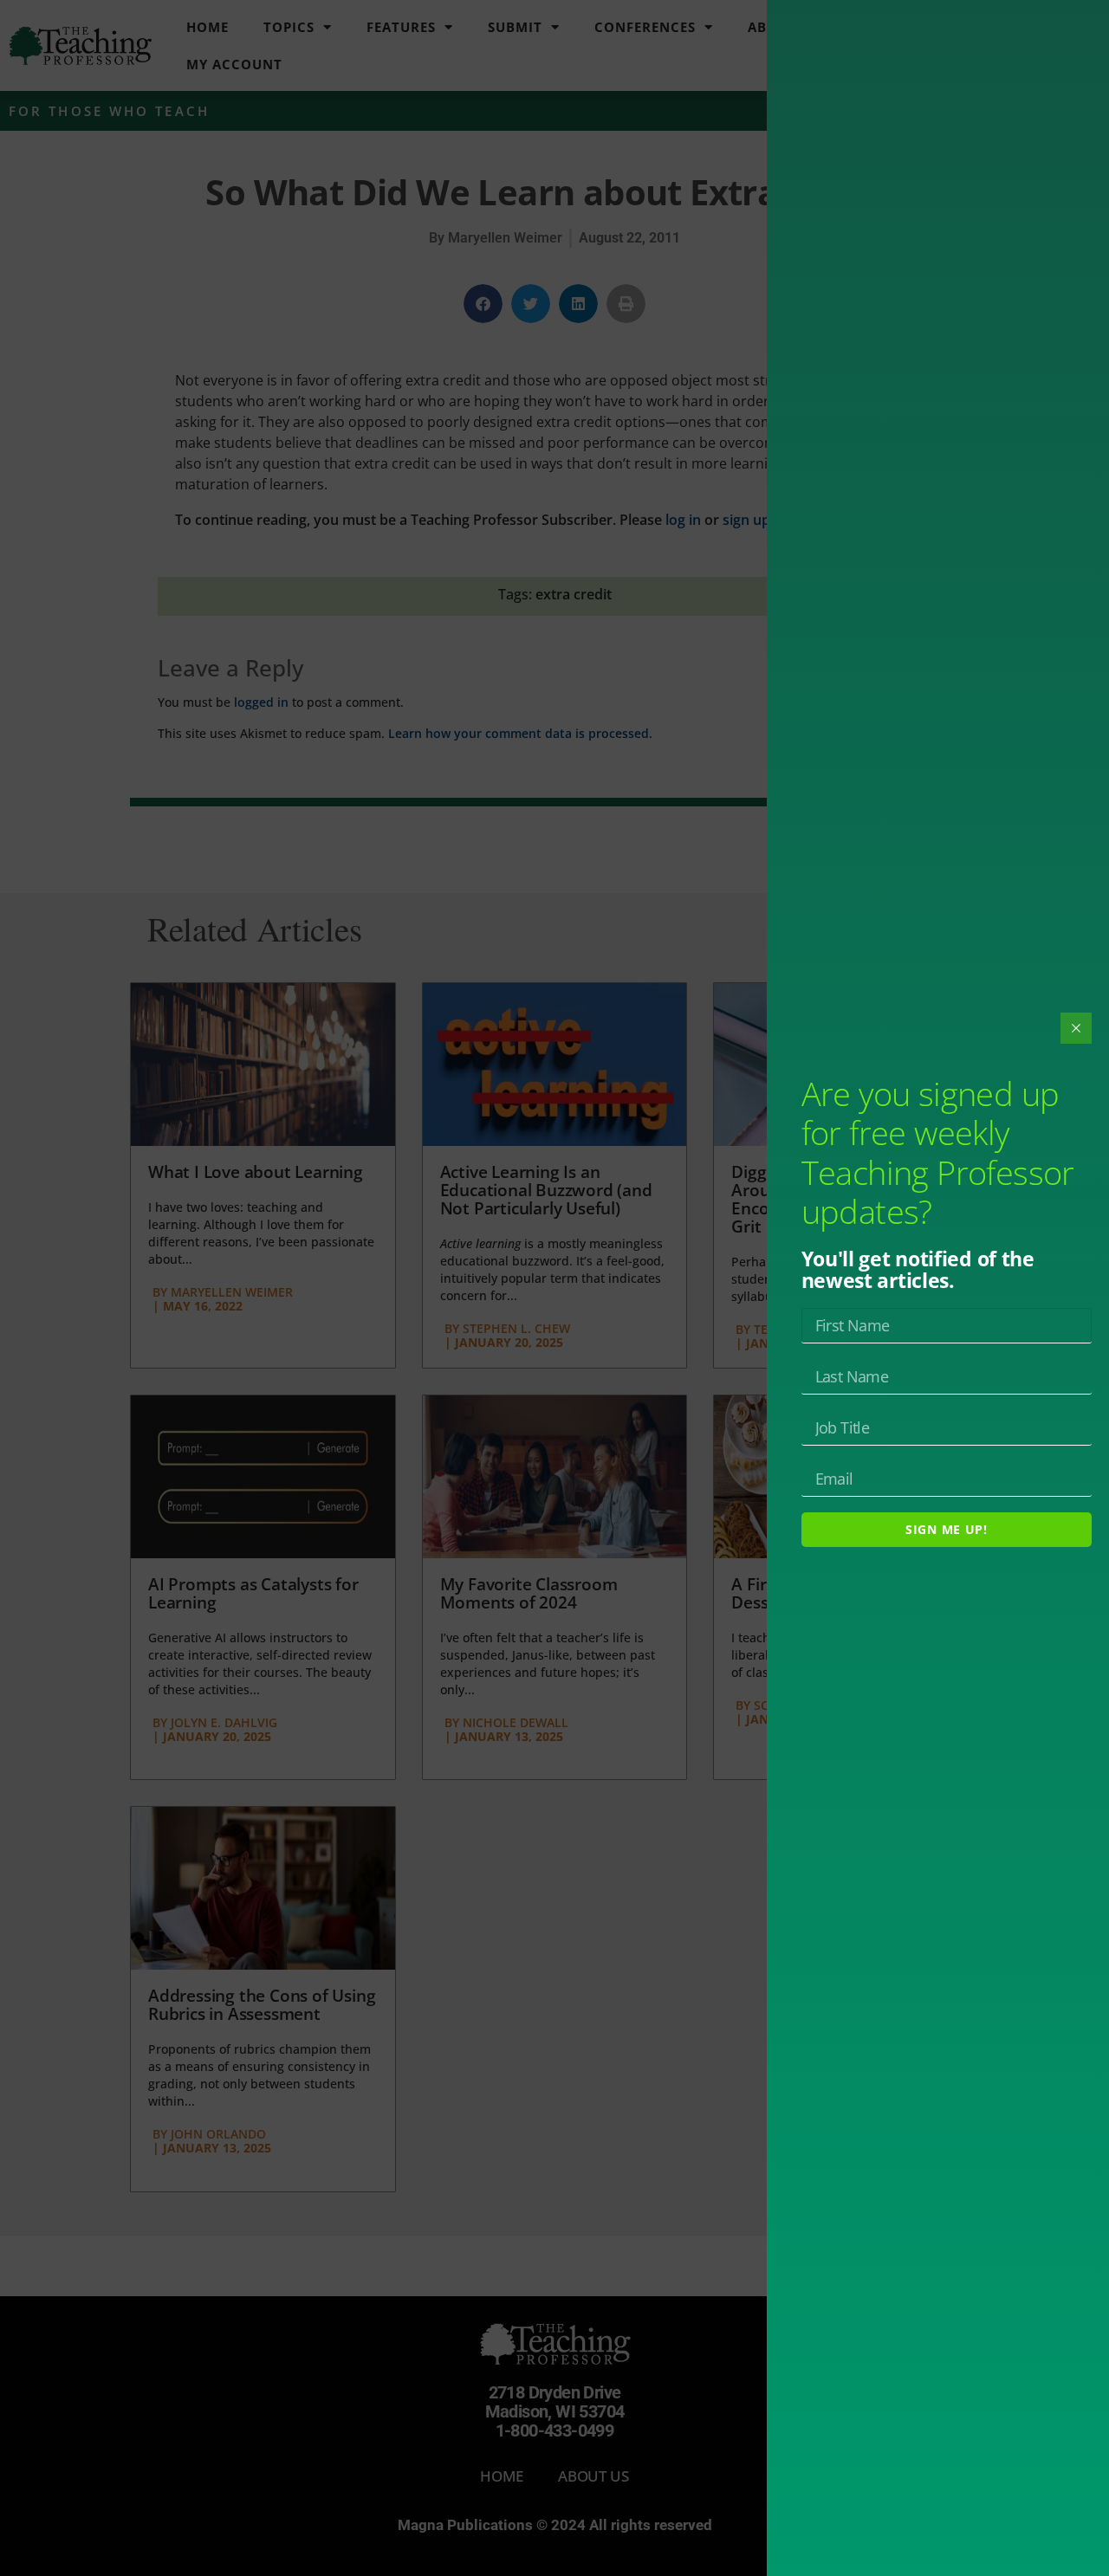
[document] (554, 1288)
